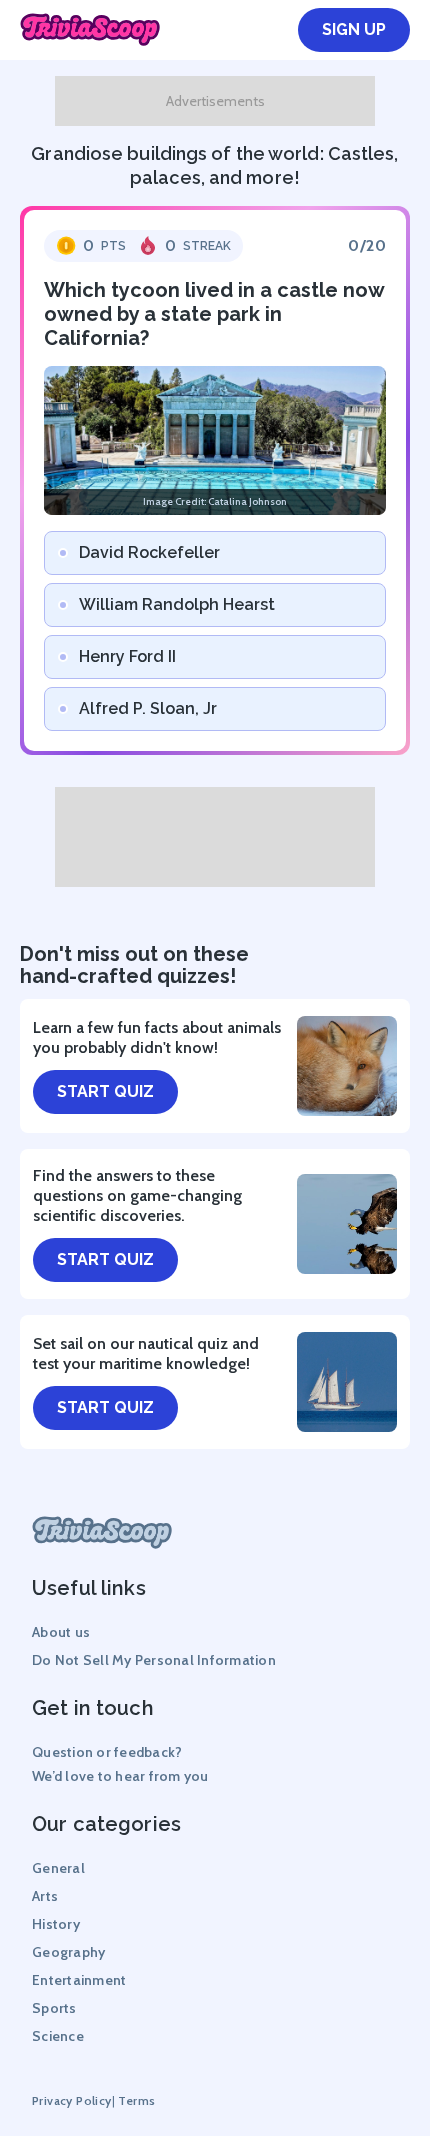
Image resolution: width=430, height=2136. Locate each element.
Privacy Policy (72, 2100)
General (58, 1868)
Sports (54, 2008)
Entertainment (79, 1980)
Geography (68, 1952)
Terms (136, 2100)
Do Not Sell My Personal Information (154, 1660)
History (56, 1924)
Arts (45, 1896)
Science (58, 2036)
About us (61, 1632)
